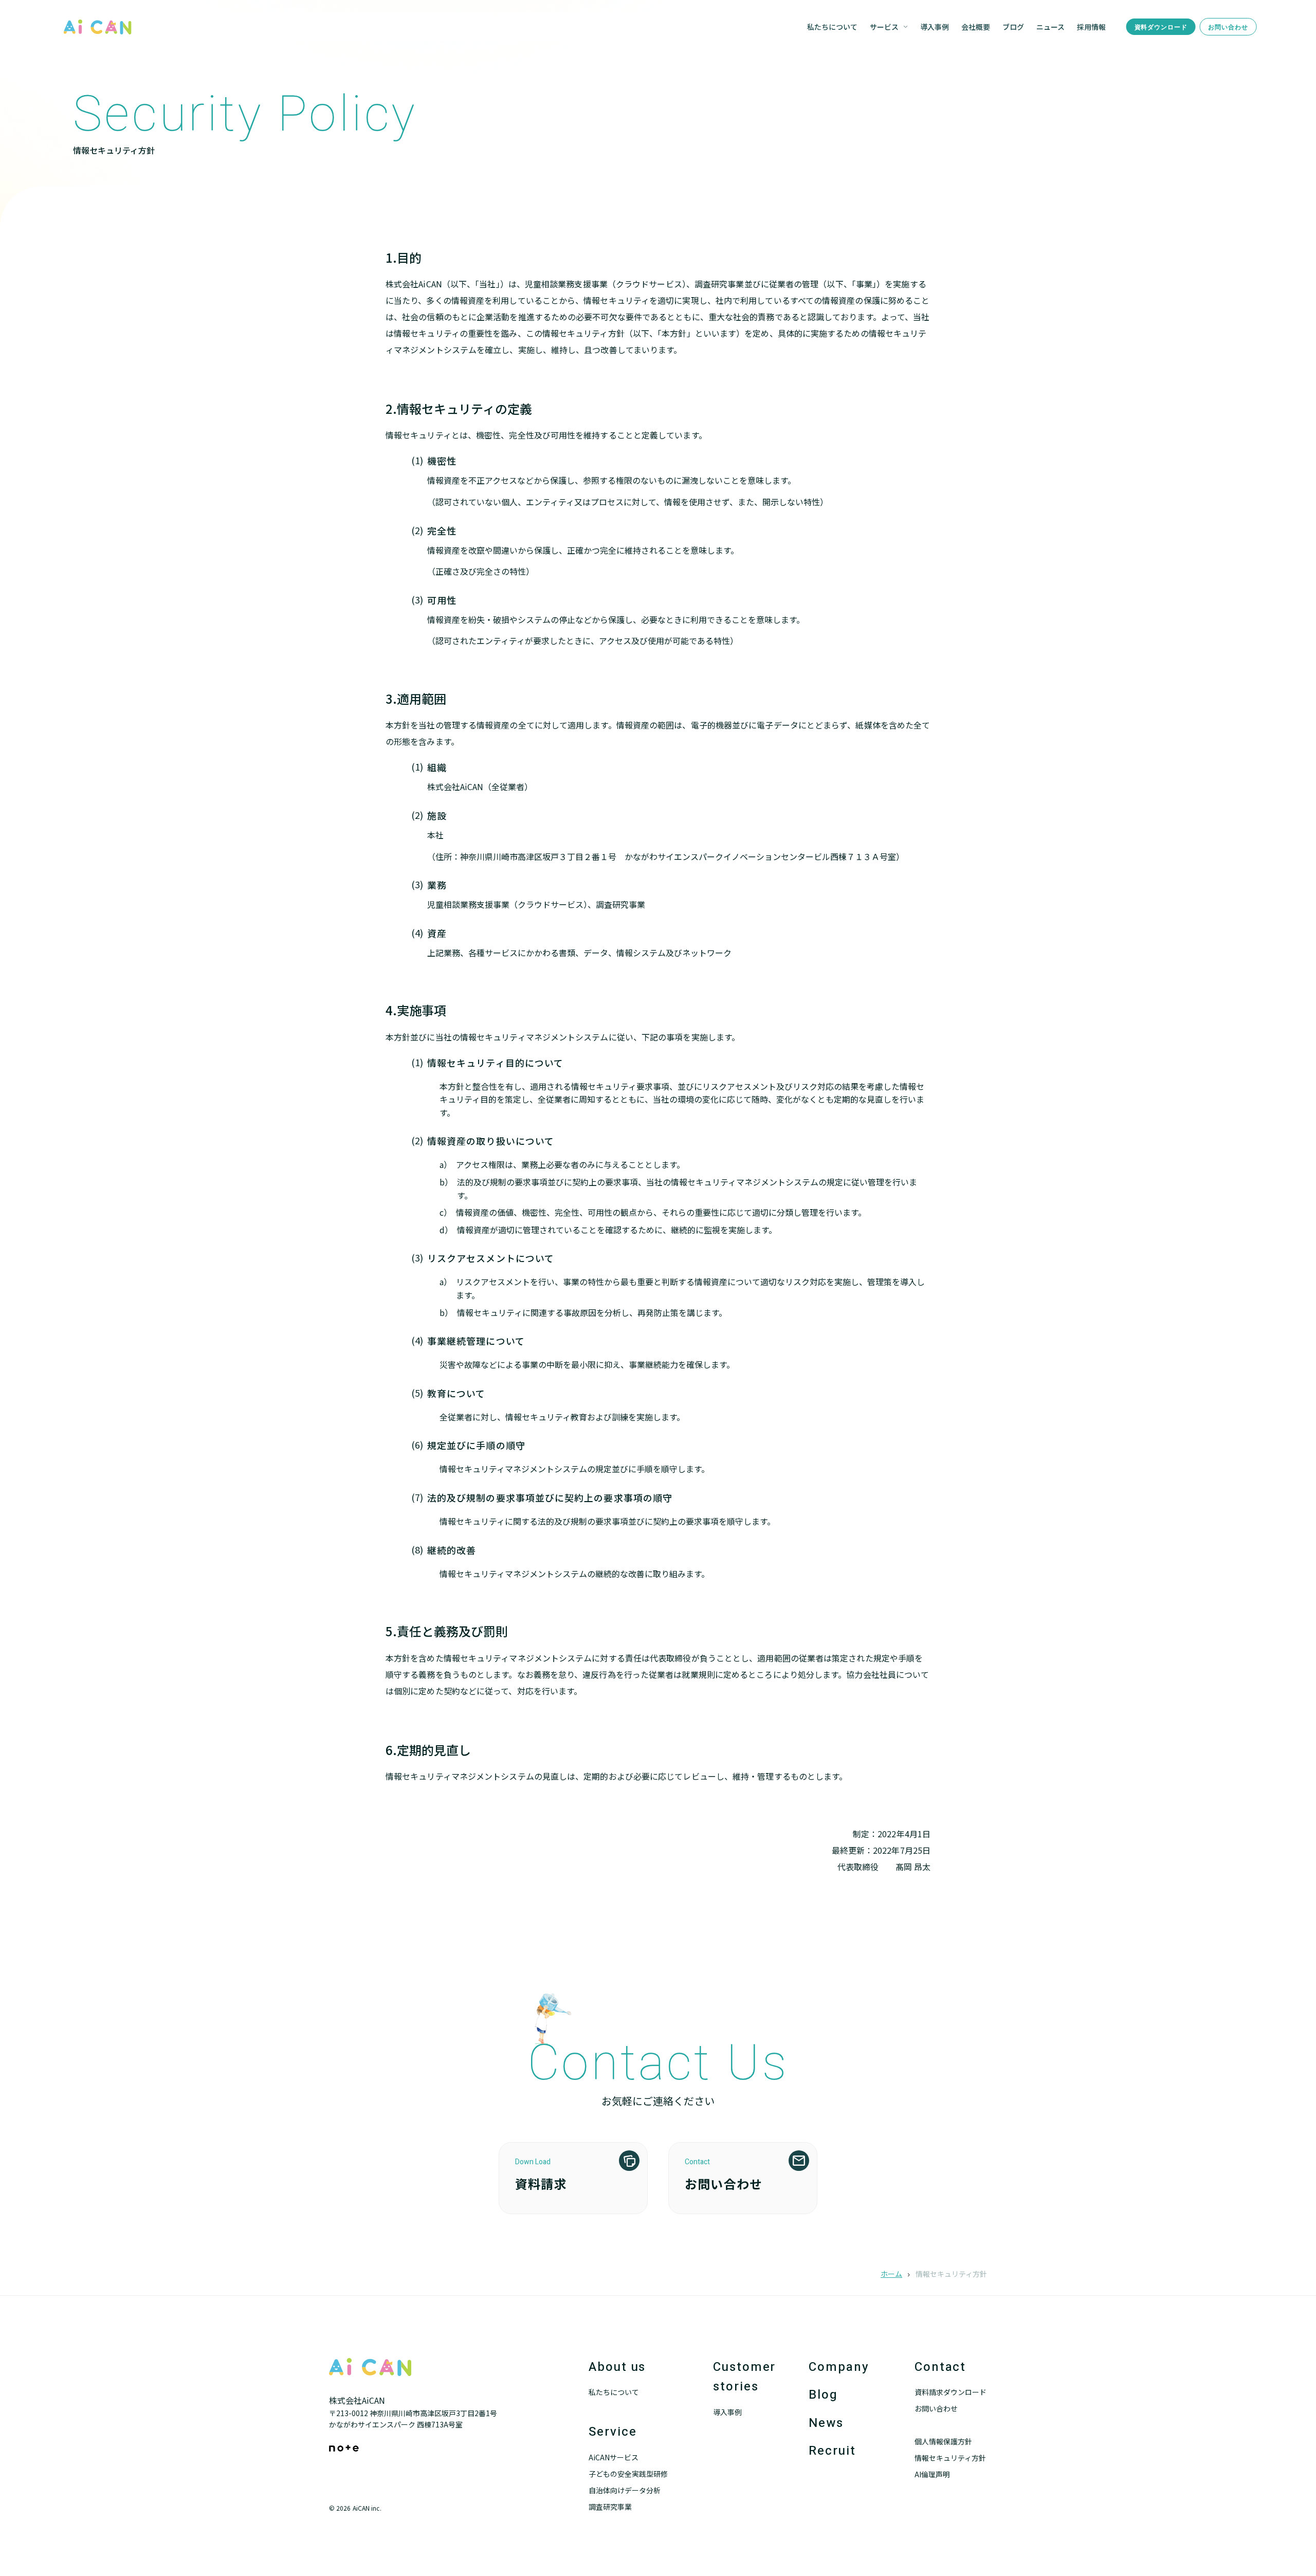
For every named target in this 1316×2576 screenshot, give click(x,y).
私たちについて (832, 27)
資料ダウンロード (1161, 27)
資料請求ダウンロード (951, 2392)
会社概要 (976, 27)
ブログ (1013, 27)
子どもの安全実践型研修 (628, 2474)
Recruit (832, 2451)
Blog (823, 2395)
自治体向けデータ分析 (625, 2490)
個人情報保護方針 (943, 2441)
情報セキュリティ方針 (950, 2458)
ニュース (1050, 27)
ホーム (891, 2274)
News (826, 2423)
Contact (940, 2367)
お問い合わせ (1228, 27)
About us (617, 2367)
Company (839, 2367)
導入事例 (935, 27)
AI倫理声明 (932, 2474)
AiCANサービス (614, 2457)
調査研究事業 (610, 2507)
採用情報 (1091, 27)
